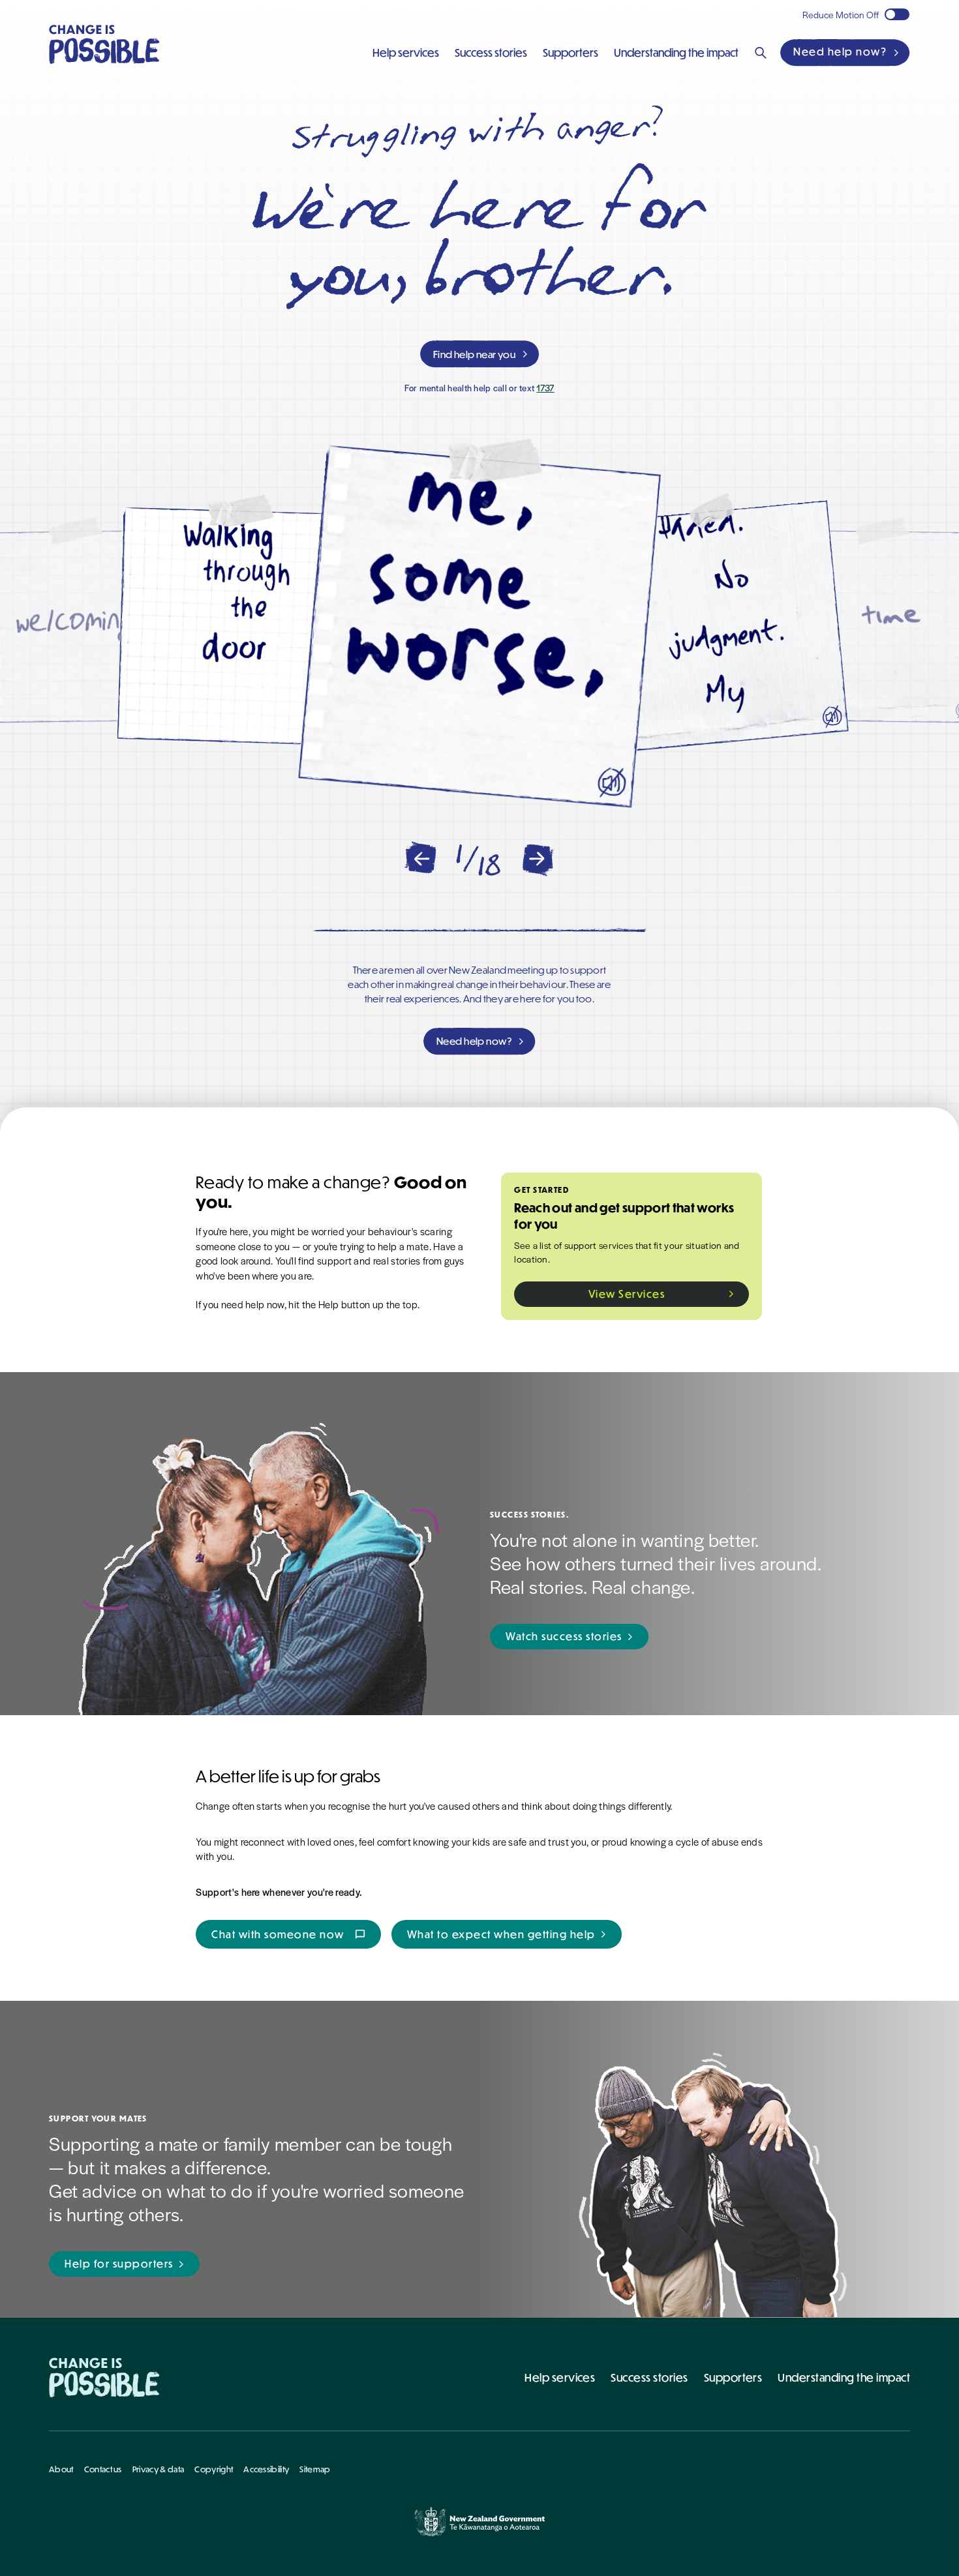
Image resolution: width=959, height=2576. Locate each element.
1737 (545, 388)
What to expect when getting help (501, 1934)
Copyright (214, 2469)
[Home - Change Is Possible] (104, 2377)
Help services (560, 2377)
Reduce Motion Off (841, 14)
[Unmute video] (612, 783)
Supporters (733, 2377)
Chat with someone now (288, 1934)
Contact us (103, 2469)
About (61, 2469)
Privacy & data (158, 2469)
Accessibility (266, 2469)
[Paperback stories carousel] (479, 627)
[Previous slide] (420, 859)
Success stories (649, 2377)
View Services (627, 1294)
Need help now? (840, 52)
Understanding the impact (844, 2377)
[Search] (761, 53)
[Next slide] (539, 859)
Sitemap (315, 2469)
